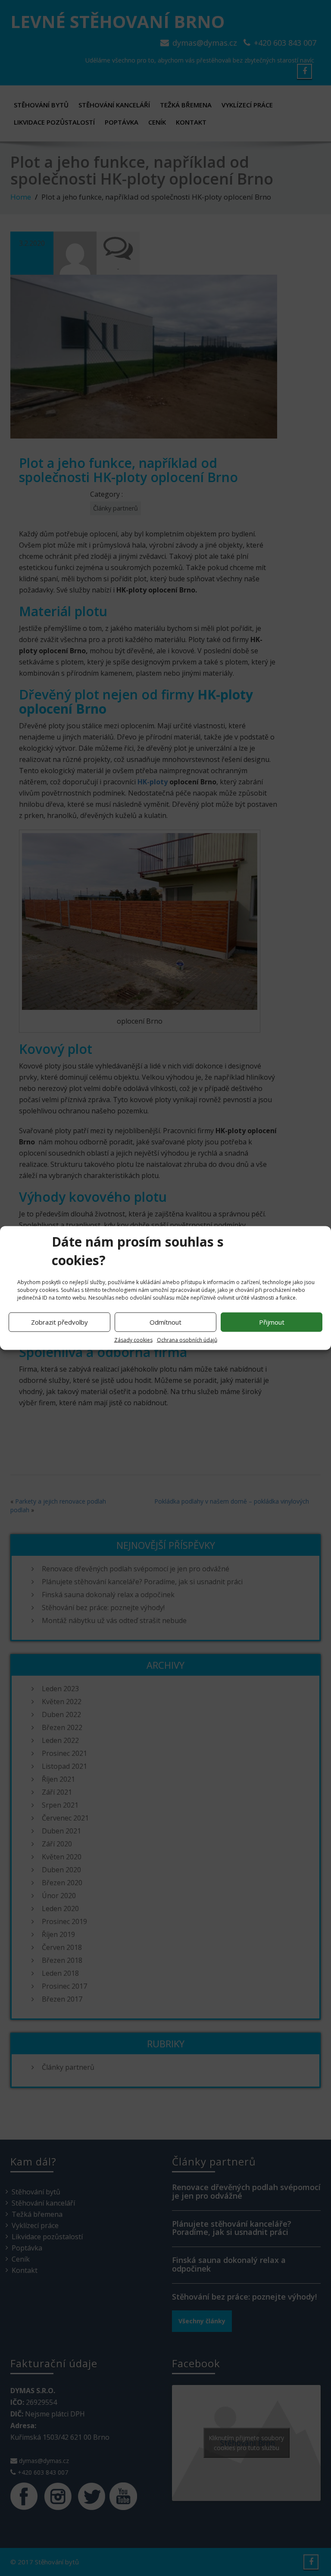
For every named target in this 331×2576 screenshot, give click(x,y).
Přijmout (272, 1322)
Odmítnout (165, 1322)
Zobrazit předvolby (59, 1322)
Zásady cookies (133, 1340)
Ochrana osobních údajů (187, 1340)
